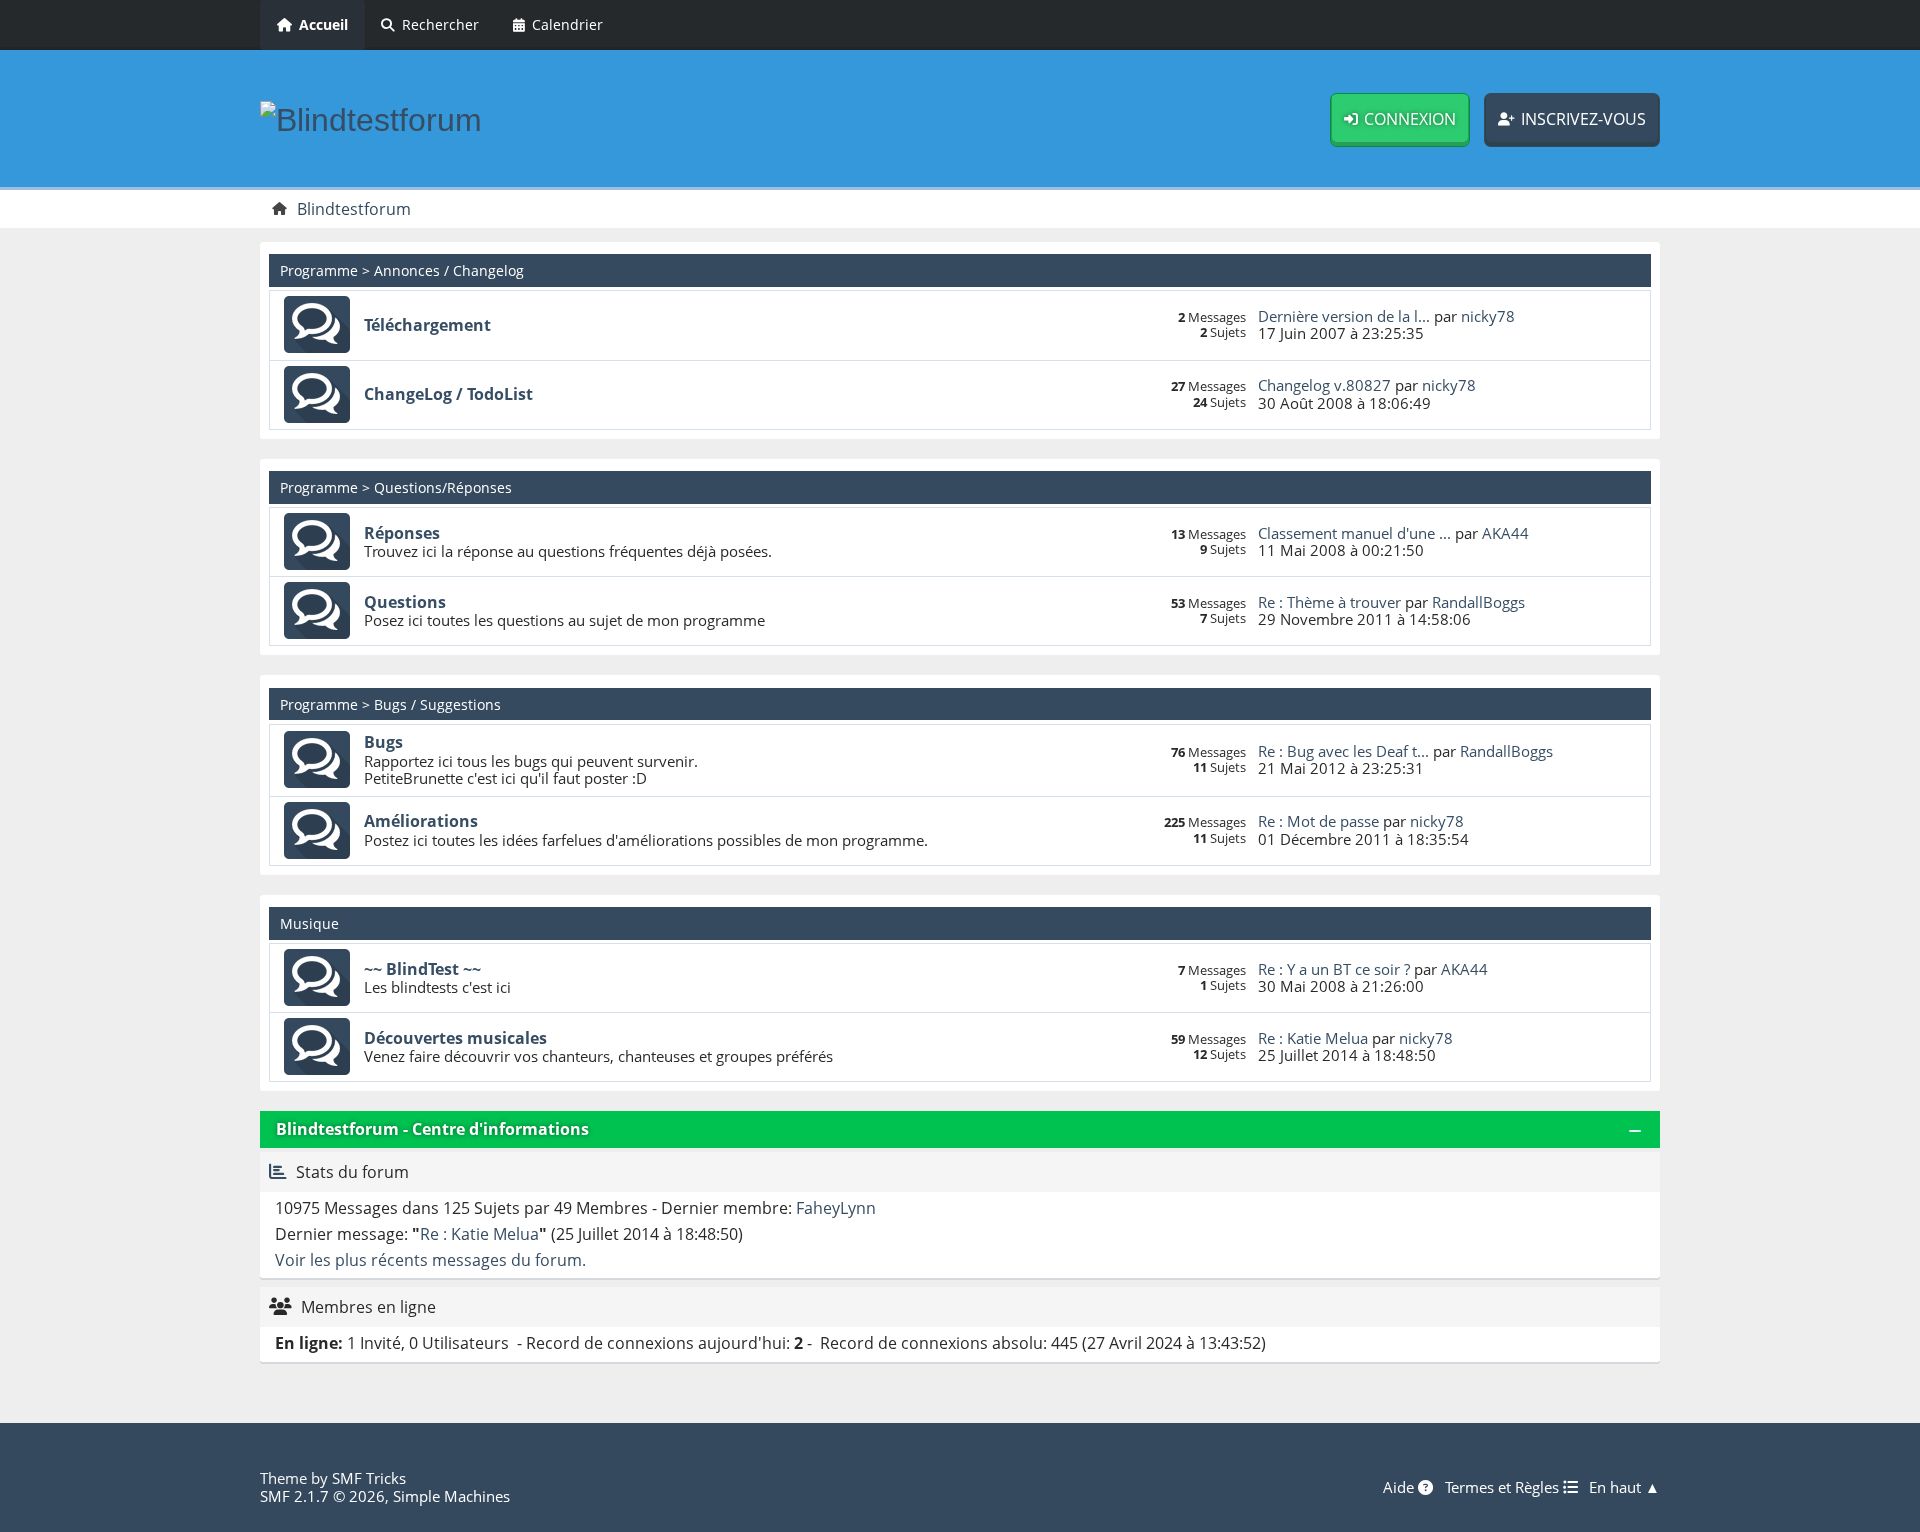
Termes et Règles (1504, 1487)
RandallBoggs (1478, 602)
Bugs (383, 742)
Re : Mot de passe (1318, 821)
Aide (1400, 1487)
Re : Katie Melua (1313, 1038)
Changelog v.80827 (1324, 385)
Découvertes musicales (455, 1038)
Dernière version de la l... (1344, 316)
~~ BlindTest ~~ (422, 969)
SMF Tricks (369, 1478)
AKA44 (1505, 533)
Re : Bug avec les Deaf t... (1343, 751)
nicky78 (1488, 316)
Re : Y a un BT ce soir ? (1334, 969)
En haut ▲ (1624, 1487)
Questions (405, 602)
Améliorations (421, 821)
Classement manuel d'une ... (1354, 533)
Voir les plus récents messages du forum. (430, 1260)
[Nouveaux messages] (317, 325)
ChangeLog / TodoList (448, 394)
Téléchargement (427, 325)
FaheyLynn (836, 1208)
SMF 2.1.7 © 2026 (322, 1496)
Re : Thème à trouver (1329, 602)
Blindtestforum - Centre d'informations (432, 1129)
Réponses (402, 533)
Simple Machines (451, 1496)
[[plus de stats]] (278, 1172)
